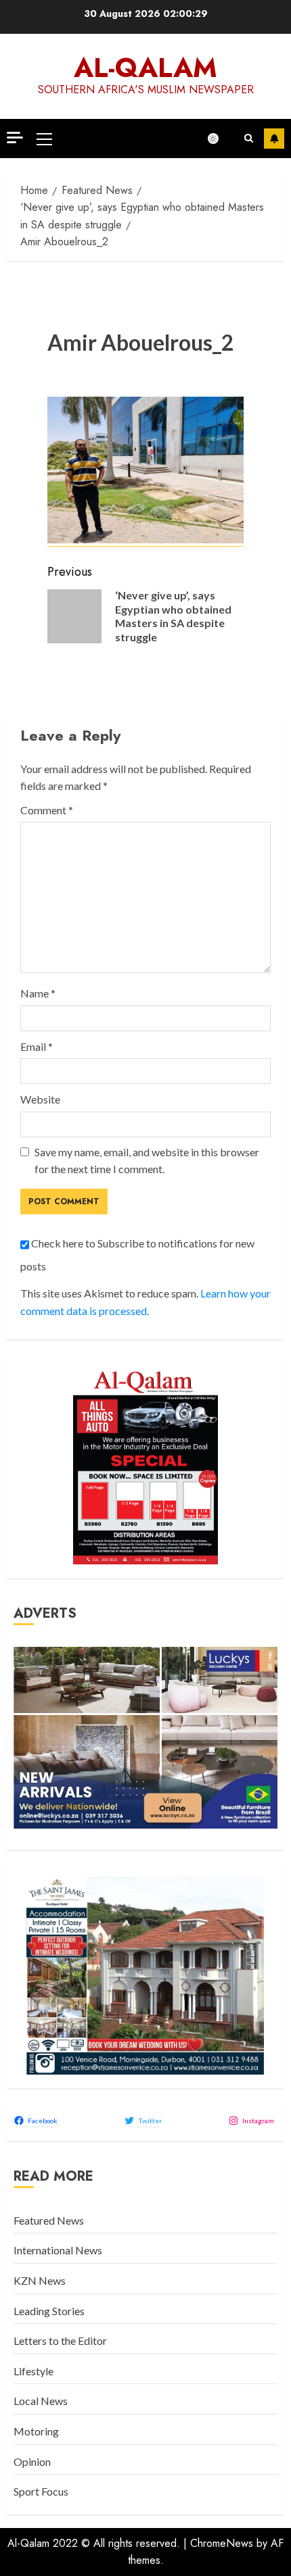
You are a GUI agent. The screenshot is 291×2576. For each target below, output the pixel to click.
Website (40, 1099)
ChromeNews (222, 2543)
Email (37, 1046)
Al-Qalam (145, 68)
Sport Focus (41, 2491)
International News (58, 2250)
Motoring (36, 2431)
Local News (41, 2401)
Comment (47, 810)
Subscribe (274, 139)
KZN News (40, 2280)
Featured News (49, 2220)
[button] (44, 139)
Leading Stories (49, 2311)
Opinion (32, 2461)
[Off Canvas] (15, 138)
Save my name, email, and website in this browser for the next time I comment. (147, 1161)
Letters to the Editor (60, 2340)
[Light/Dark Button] (220, 139)
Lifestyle (33, 2371)
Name (38, 993)
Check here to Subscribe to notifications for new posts (137, 1255)
